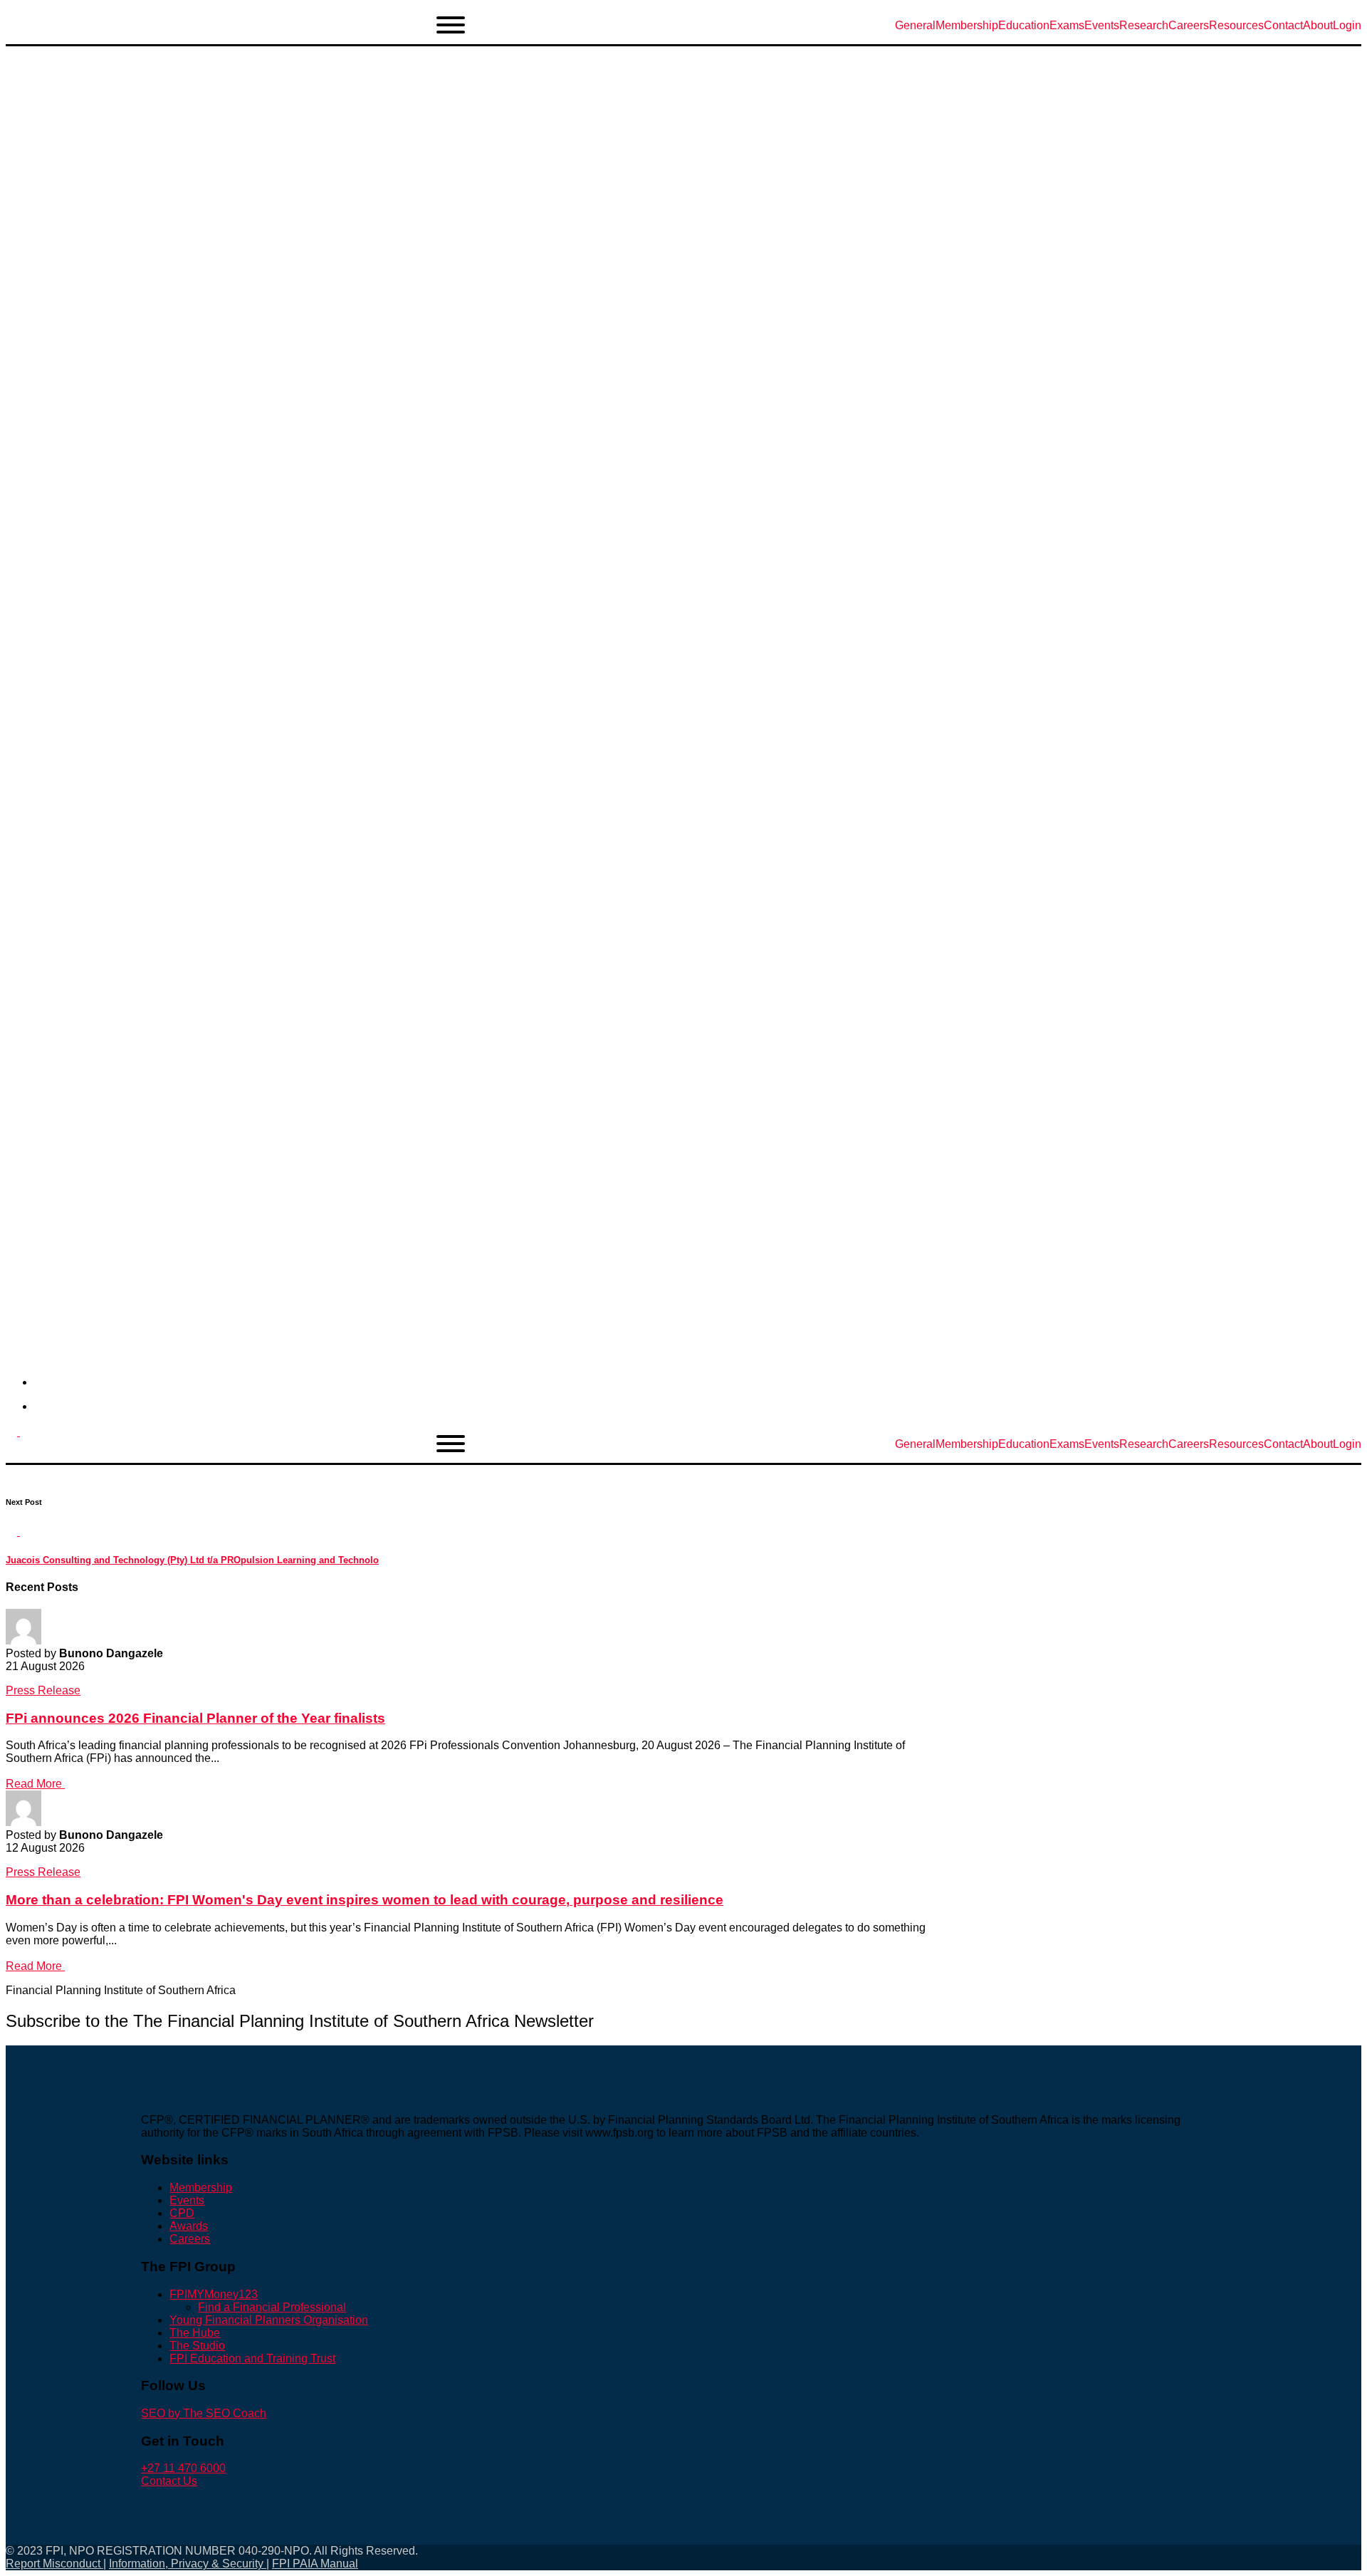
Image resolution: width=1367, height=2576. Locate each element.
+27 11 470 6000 (183, 2468)
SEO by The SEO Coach (204, 2413)
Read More (35, 1784)
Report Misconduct (54, 2564)
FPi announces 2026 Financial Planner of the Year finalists (195, 1718)
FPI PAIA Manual (315, 2564)
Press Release (43, 1690)
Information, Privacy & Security (188, 2564)
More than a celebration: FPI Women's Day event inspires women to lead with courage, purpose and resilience (365, 1900)
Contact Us (169, 2481)
